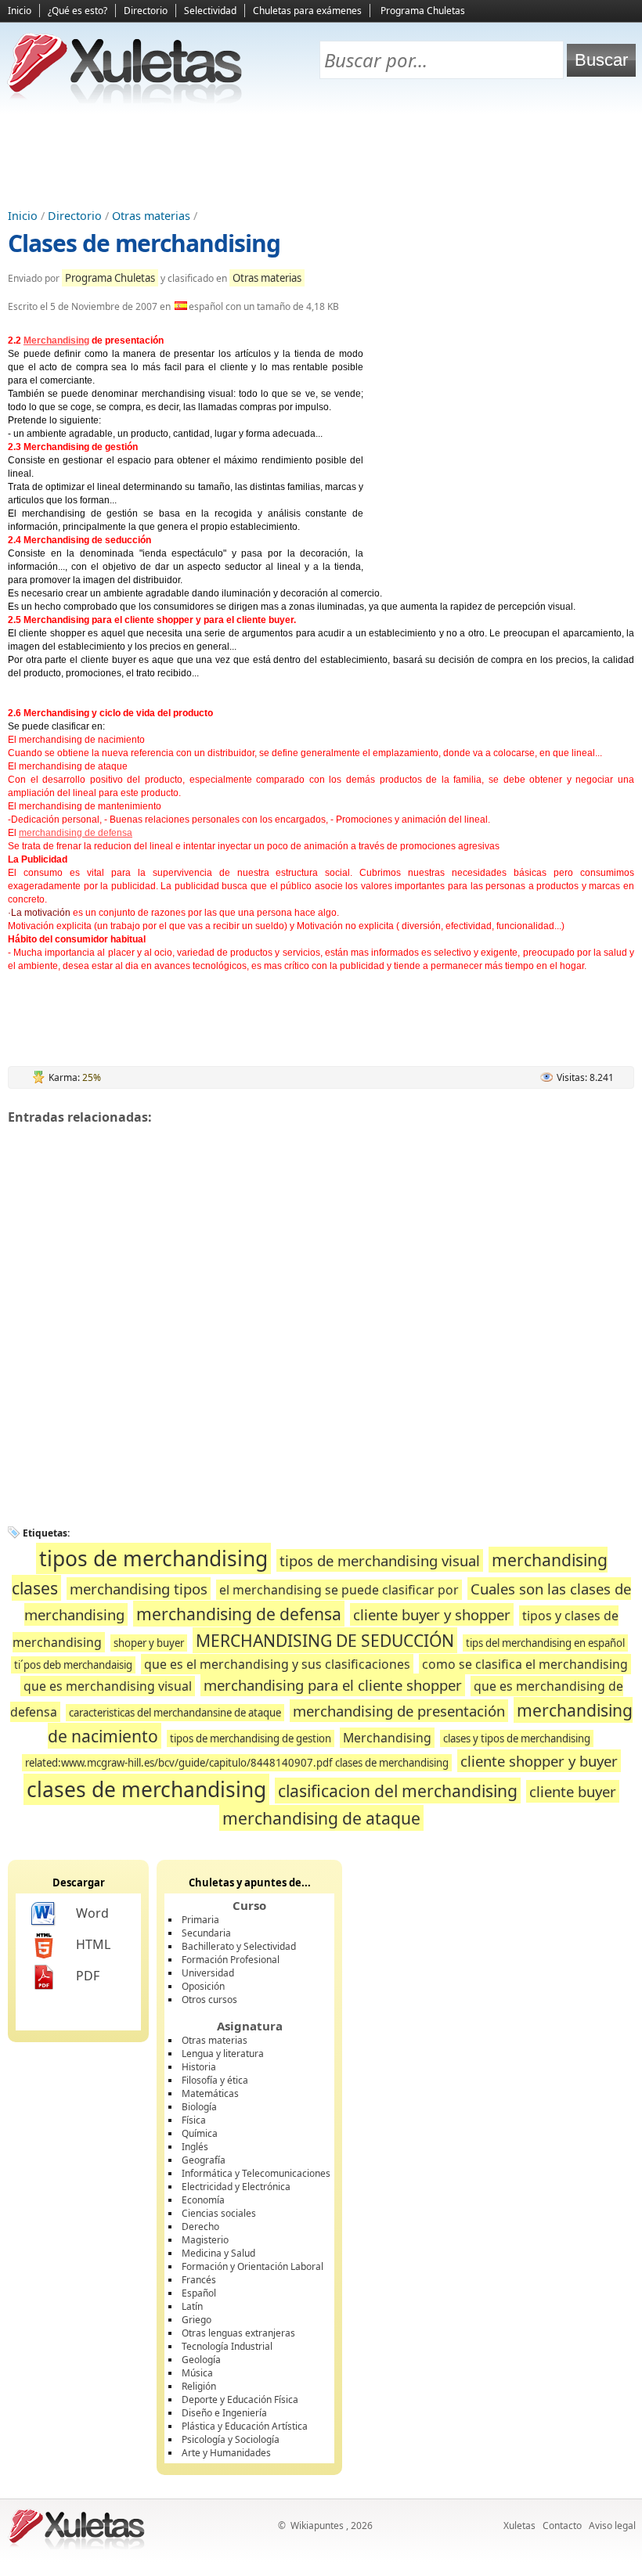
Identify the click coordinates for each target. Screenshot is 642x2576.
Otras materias (151, 216)
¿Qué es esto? (78, 11)
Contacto (562, 2526)
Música (197, 2373)
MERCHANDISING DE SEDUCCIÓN (325, 1640)
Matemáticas (210, 2093)
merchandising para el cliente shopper (333, 1685)
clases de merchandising (146, 1789)
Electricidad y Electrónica (236, 2187)
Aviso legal (612, 2526)
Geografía (204, 2160)
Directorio (146, 11)
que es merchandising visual (108, 1686)
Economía (203, 2200)
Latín (192, 2306)
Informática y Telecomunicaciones (256, 2173)
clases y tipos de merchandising (517, 1738)
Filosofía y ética (215, 2080)
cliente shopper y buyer (539, 1761)
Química (200, 2133)
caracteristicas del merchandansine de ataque (175, 1713)
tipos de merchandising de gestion (251, 1738)
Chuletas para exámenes (307, 11)
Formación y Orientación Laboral (252, 2266)
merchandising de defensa (76, 833)
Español (199, 2293)
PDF (88, 1976)
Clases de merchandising (144, 243)
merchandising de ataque (321, 1818)
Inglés (195, 2147)
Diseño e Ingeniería (224, 2413)
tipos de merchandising (153, 1558)
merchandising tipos (139, 1589)
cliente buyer (573, 1791)
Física (194, 2120)
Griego (197, 2320)
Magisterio (205, 2240)
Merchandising (56, 340)
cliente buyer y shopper (432, 1614)
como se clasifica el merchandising (525, 1664)
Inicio (20, 11)
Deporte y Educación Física (240, 2399)
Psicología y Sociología (231, 2439)
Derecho (200, 2227)
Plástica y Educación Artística (245, 2426)
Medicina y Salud (218, 2253)
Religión (199, 2386)
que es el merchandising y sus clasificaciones (277, 1664)
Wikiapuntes (317, 2526)
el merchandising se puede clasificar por (339, 1590)
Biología (199, 2107)
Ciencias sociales (219, 2213)
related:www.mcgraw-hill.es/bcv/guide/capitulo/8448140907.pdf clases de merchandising (237, 1763)
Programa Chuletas (423, 11)
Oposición (203, 1986)
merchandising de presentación (399, 1711)
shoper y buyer (149, 1643)
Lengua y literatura (223, 2054)
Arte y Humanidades (226, 2453)
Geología (201, 2360)
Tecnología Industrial (227, 2346)
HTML (93, 1944)
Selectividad (210, 11)
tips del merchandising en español (545, 1643)
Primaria (200, 1920)
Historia (199, 2067)
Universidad (208, 1973)
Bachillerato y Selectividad (239, 1946)
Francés (199, 2280)
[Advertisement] (321, 157)
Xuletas (519, 2526)
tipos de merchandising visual (380, 1560)
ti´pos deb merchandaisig (73, 1665)
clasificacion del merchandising (398, 1791)
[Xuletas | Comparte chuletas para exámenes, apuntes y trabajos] (125, 100)
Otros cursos (209, 2000)
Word (92, 1913)
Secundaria (206, 1933)
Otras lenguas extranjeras (238, 2333)
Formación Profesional (231, 1960)
